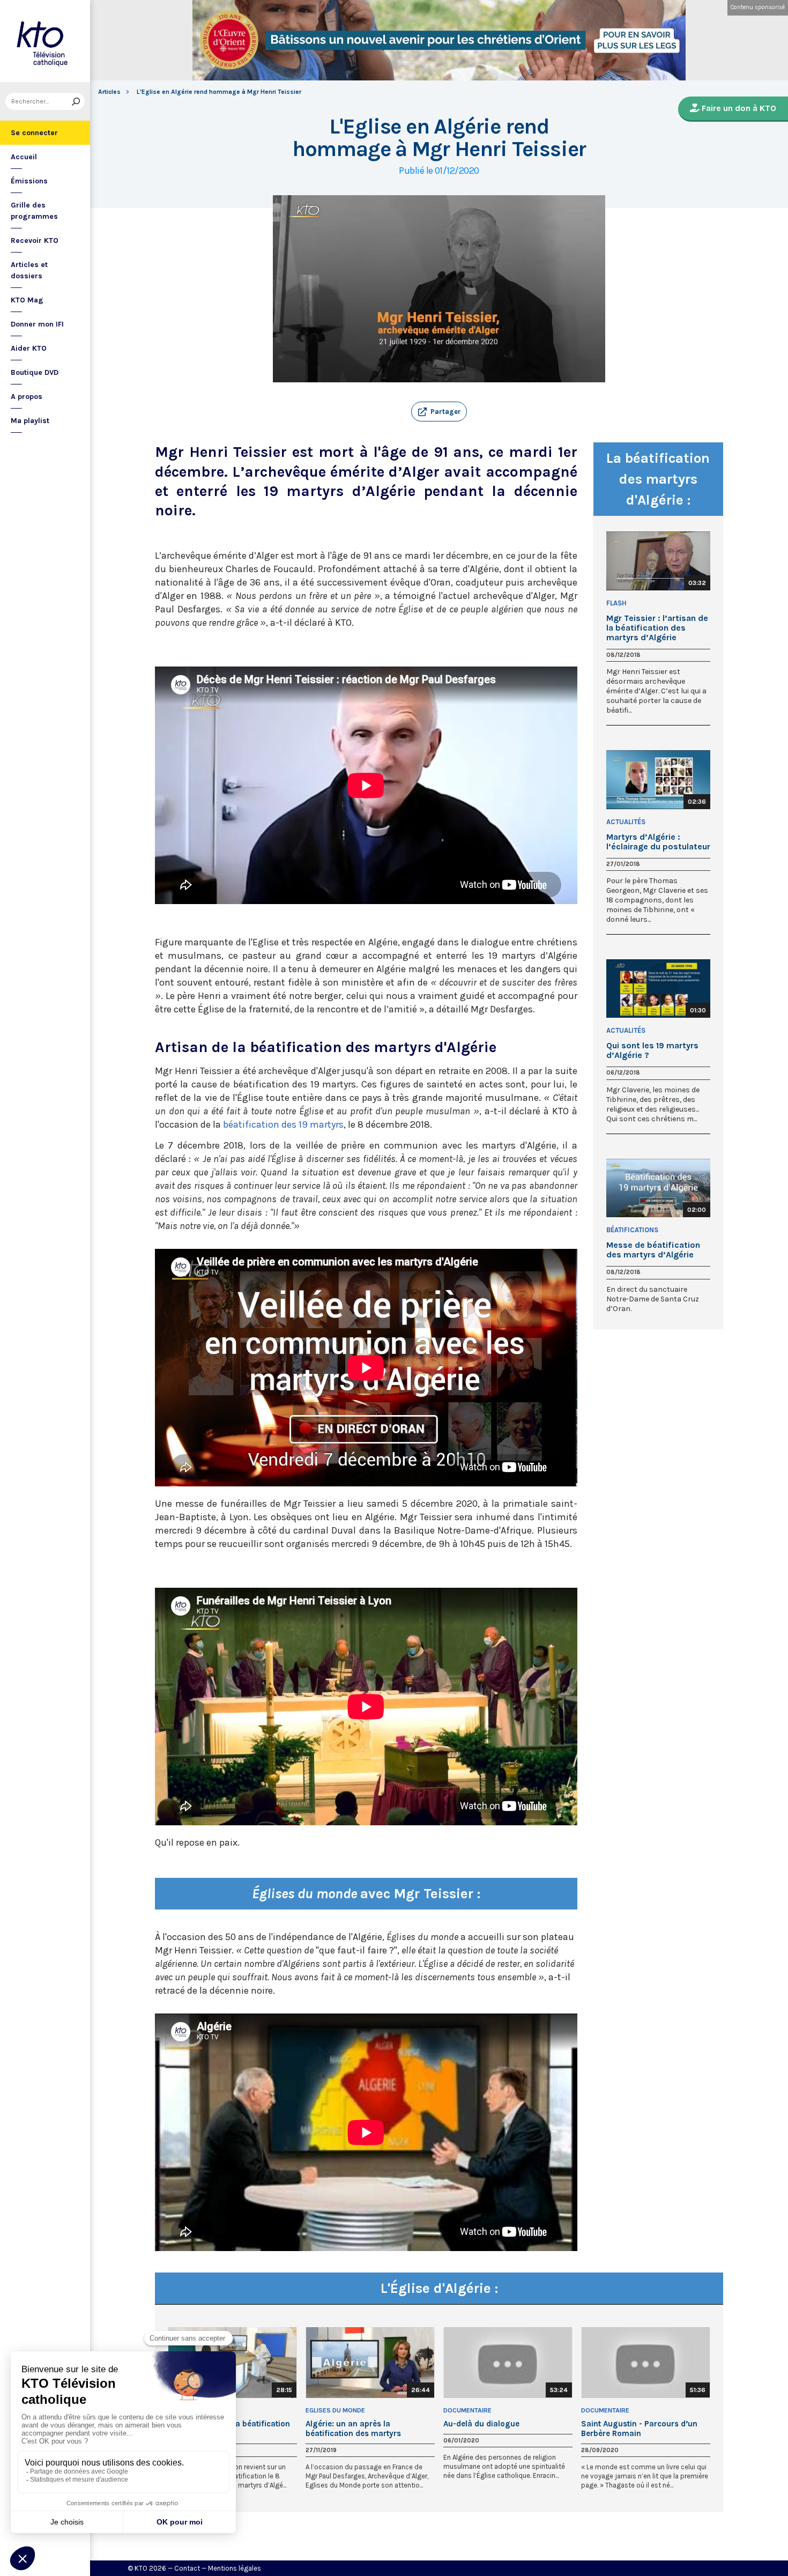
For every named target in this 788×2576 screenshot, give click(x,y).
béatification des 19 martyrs (283, 1124)
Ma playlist (30, 421)
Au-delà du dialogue (481, 2424)
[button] (439, 412)
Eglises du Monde (335, 2410)
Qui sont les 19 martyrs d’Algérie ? (652, 1050)
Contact (187, 2568)
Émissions (29, 181)
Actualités (626, 822)
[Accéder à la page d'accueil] (45, 41)
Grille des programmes (34, 211)
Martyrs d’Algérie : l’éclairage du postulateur (658, 842)
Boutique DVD (35, 372)
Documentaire (467, 2410)
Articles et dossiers (29, 270)
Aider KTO (29, 348)
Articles (109, 92)
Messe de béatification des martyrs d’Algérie (653, 1250)
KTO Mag (27, 300)
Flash (616, 603)
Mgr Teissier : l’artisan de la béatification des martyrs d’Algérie (657, 628)
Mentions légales (235, 2568)
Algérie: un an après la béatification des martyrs (353, 2429)
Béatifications (632, 1230)
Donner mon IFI (37, 324)
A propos (27, 397)
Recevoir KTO (35, 240)
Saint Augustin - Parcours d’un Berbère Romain (639, 2429)
